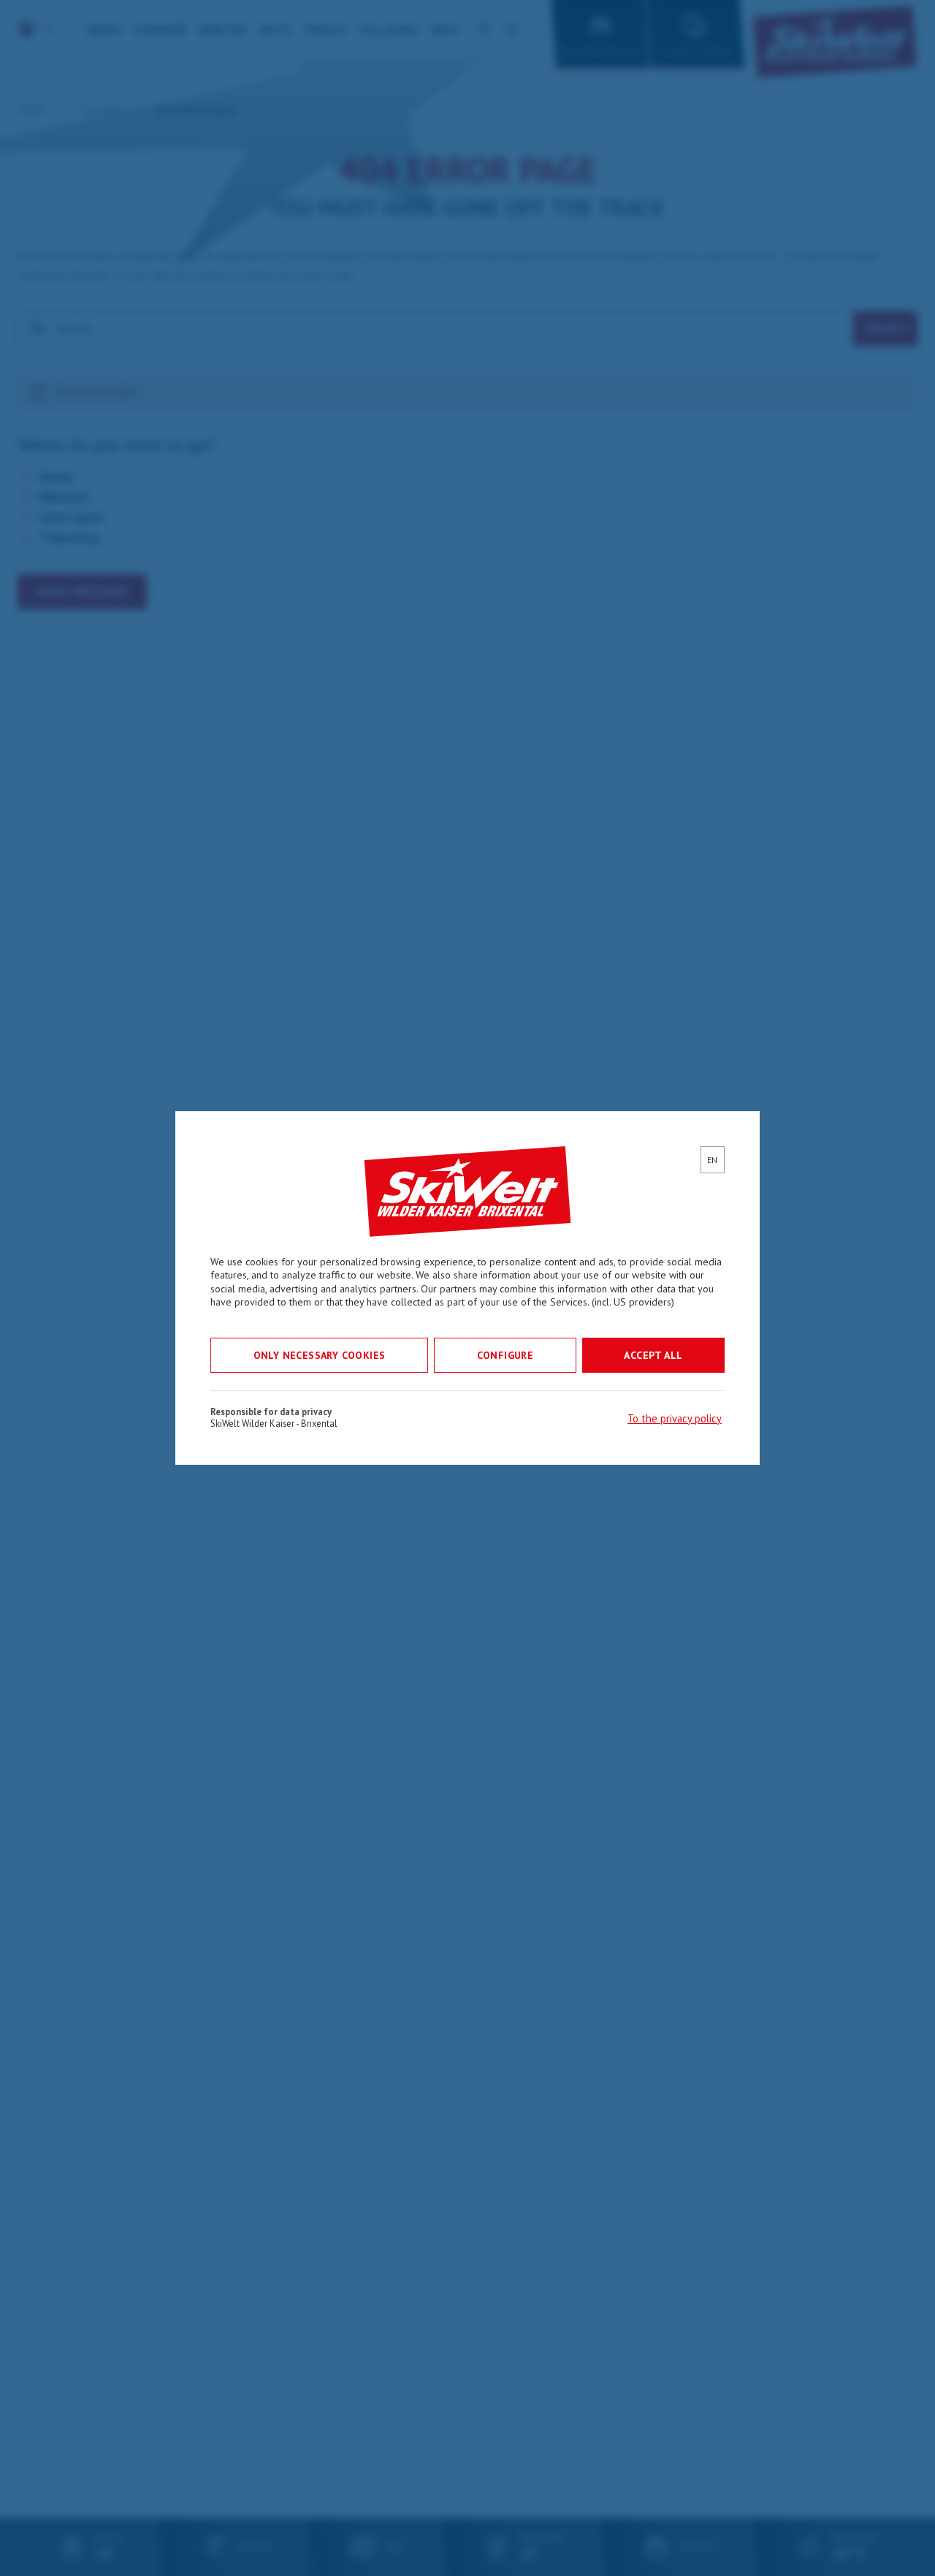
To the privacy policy (675, 1418)
